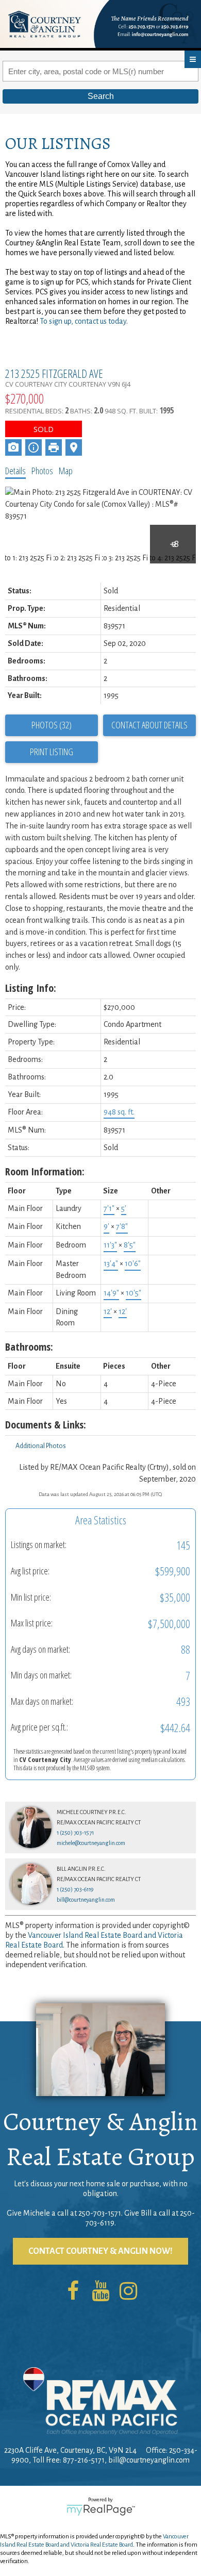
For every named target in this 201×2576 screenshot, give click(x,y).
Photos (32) (52, 725)
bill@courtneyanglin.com (86, 1900)
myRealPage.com (101, 2510)
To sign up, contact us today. (84, 321)
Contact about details (149, 725)
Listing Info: (31, 988)
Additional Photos (41, 1446)
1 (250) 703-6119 (75, 1889)
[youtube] (100, 2292)
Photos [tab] (42, 471)
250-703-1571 (100, 2213)
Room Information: (45, 1171)
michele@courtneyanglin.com (91, 1843)
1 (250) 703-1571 (75, 1833)
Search (101, 96)
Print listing (52, 752)
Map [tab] (66, 471)
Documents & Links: (46, 1425)
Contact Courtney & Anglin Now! (100, 2251)
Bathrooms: (29, 1347)
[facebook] (73, 2292)
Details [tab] (15, 471)
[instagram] (128, 2292)
